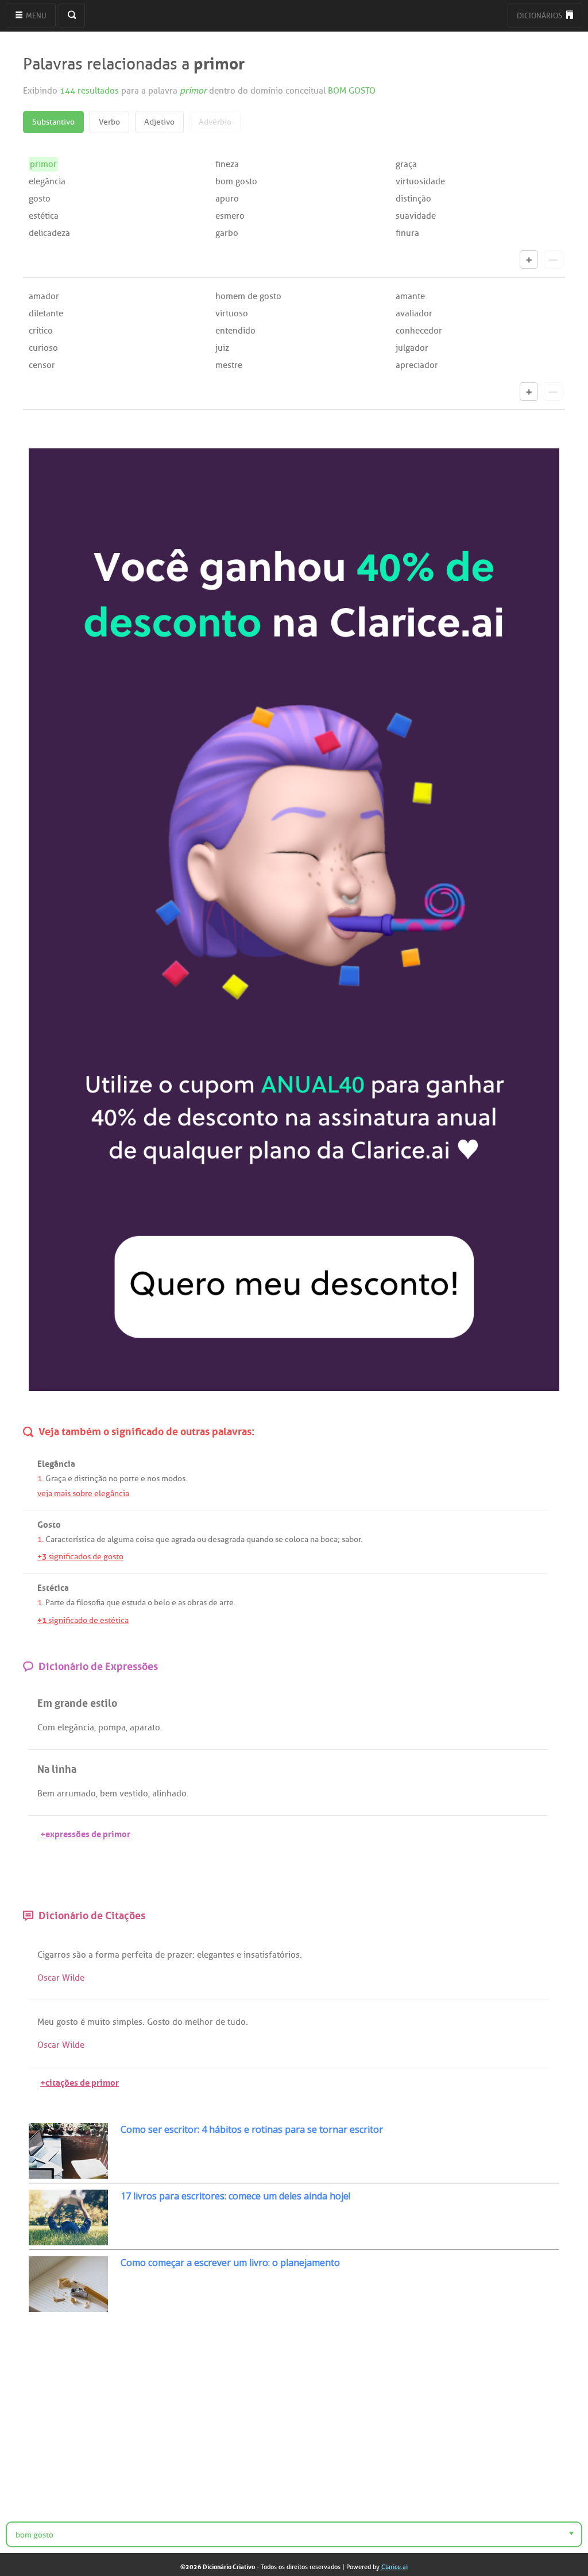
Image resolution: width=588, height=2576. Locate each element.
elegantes (216, 1955)
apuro (227, 199)
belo (162, 1603)
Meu (46, 2022)
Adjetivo (159, 122)
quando (260, 1539)
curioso (43, 348)
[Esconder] (553, 259)
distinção (413, 199)
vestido (134, 1793)
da (70, 1603)
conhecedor (419, 331)
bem (109, 1793)
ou (202, 1539)
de (101, 1539)
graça (406, 164)
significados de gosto (80, 1557)
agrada (183, 1539)
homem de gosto (248, 296)
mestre (229, 365)
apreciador (417, 365)
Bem (46, 1793)
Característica (70, 1539)
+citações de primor (80, 2081)
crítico (41, 331)
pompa (112, 1727)
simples (127, 2022)
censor (42, 365)
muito (99, 2022)
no (113, 1479)
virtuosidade (420, 181)
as (182, 1603)
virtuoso (232, 313)
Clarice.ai (394, 2567)
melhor (199, 2022)
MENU (35, 16)
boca (329, 1539)
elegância (47, 181)
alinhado (169, 1793)
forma (107, 1955)
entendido (235, 331)
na (314, 1539)
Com (46, 1727)
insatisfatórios (272, 1955)
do (177, 2022)
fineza (227, 164)
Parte (55, 1603)
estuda (134, 1603)
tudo (237, 2022)
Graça (56, 1479)
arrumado (76, 1793)
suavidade (416, 216)
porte (129, 1479)
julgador (412, 348)
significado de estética (83, 1620)
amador (44, 296)
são (79, 1955)
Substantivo (53, 122)
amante (410, 296)
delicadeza (49, 233)
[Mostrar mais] (529, 259)
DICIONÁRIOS (540, 16)
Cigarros (54, 1955)
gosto (40, 199)
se (279, 1539)
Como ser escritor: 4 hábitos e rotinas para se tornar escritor (252, 2129)
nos (153, 1479)
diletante (46, 313)
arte (227, 1603)
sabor (351, 1539)
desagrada (226, 1539)
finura (407, 233)
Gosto (158, 2022)
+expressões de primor (85, 1833)
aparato (145, 1727)
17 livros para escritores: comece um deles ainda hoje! (235, 2196)
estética (44, 216)
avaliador (414, 313)
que (163, 1539)
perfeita (137, 1955)
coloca (297, 1539)
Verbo (109, 122)
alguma (121, 1539)
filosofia (90, 1603)
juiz (222, 348)
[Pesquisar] (72, 16)
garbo (227, 233)
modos (173, 1479)
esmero (230, 216)
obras (197, 1603)
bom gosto (236, 181)
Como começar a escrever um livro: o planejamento (230, 2263)
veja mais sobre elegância (83, 1494)
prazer (180, 1955)
